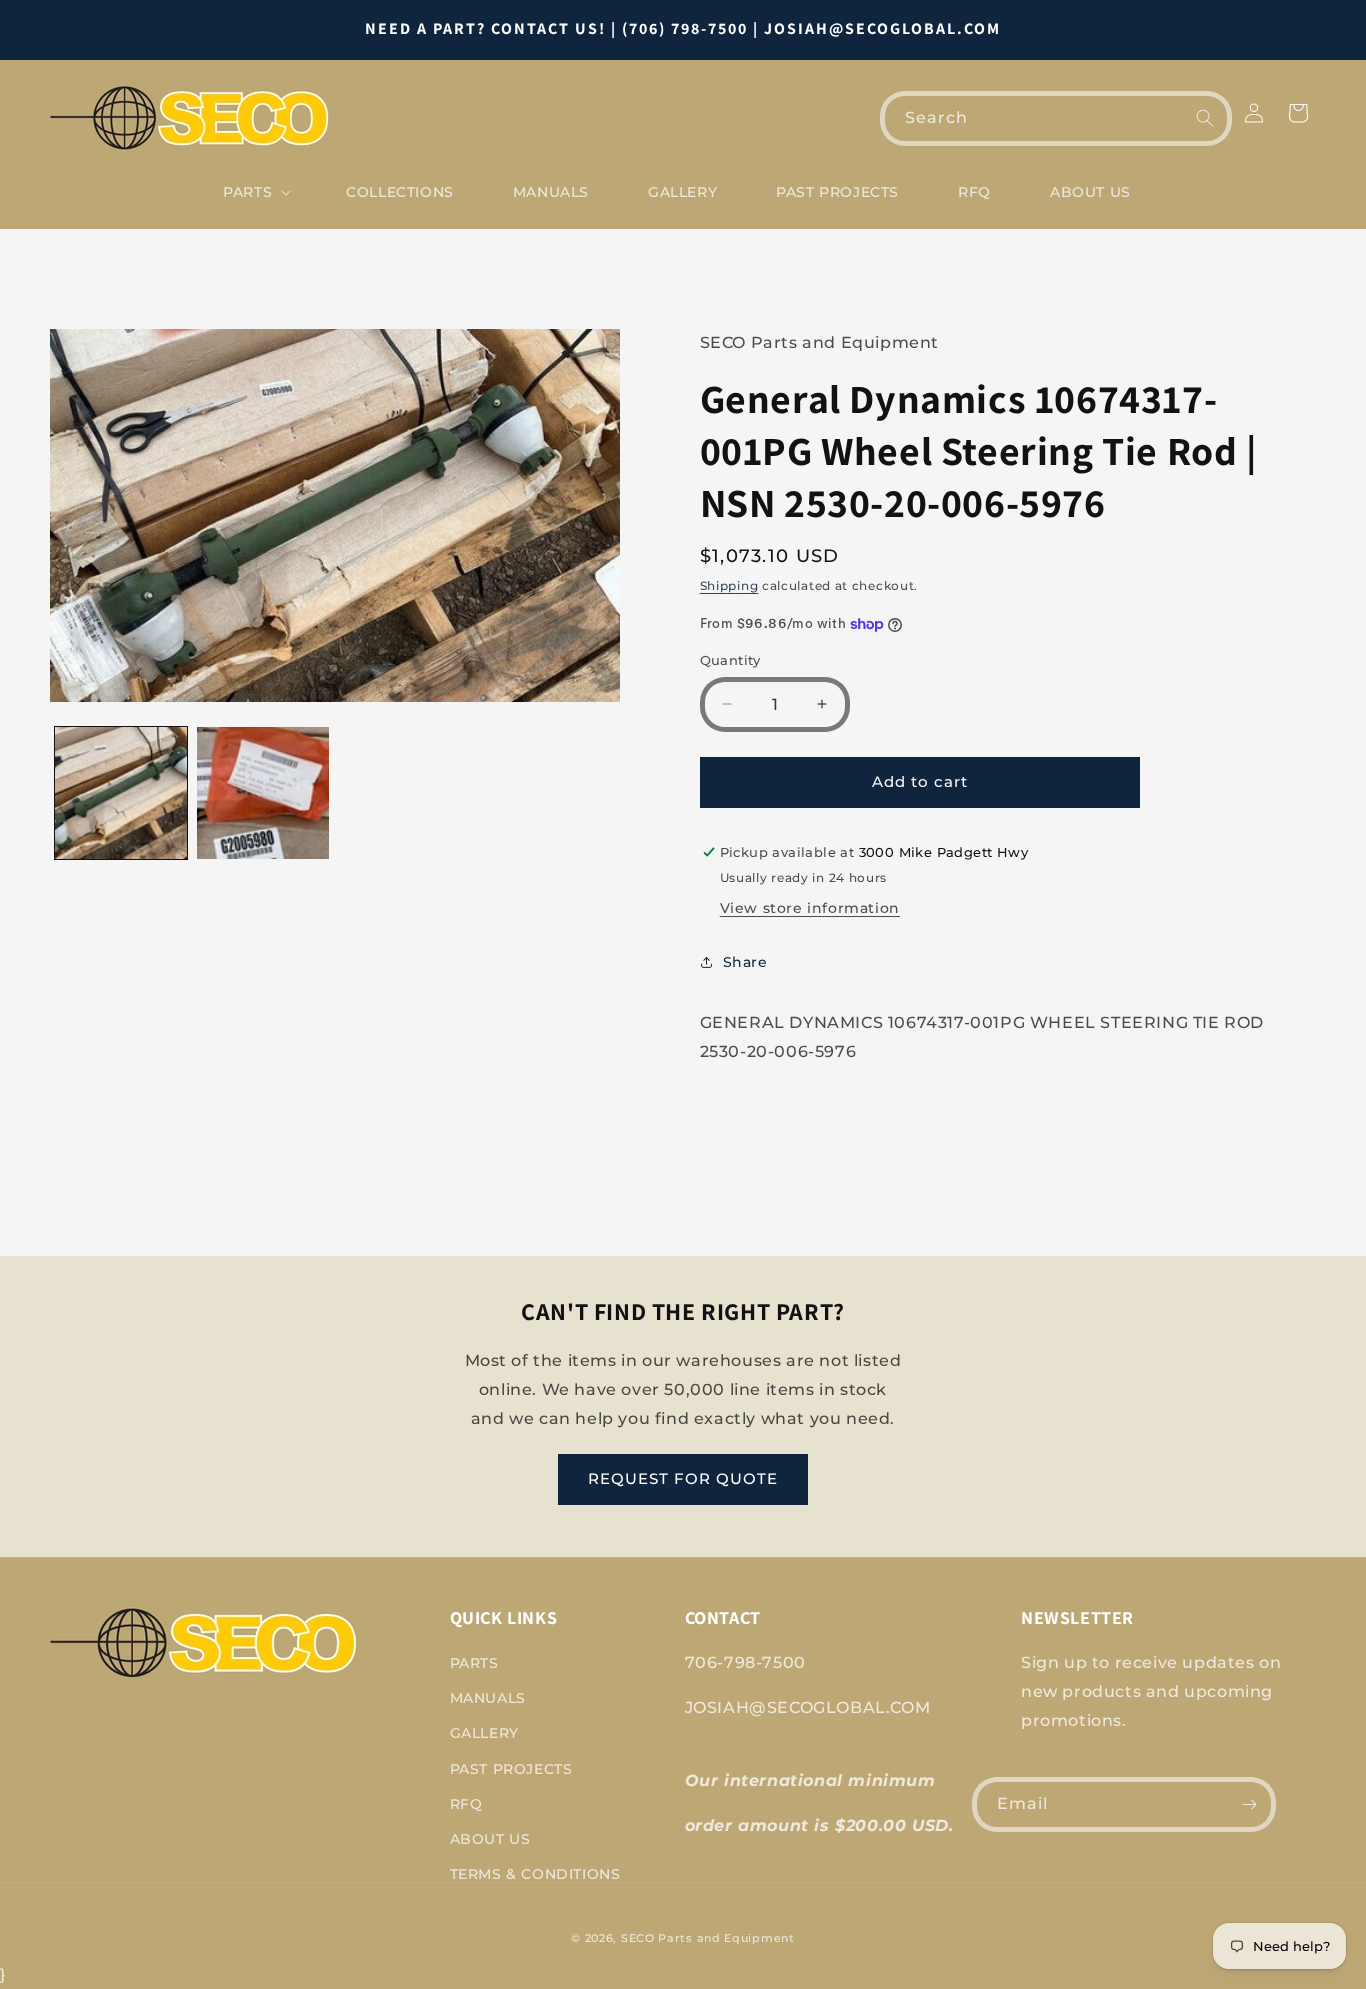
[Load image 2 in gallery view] (263, 793)
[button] (255, 192)
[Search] (1205, 118)
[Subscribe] (1249, 1804)
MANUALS (488, 1698)
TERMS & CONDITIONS (535, 1874)
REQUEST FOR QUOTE (683, 1478)
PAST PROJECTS (511, 1769)
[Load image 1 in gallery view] (121, 793)
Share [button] (745, 962)
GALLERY (484, 1733)
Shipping (729, 585)
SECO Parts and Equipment (708, 1938)
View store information (810, 908)
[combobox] (1056, 118)
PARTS (474, 1663)
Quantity (730, 660)
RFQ (466, 1804)
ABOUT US (490, 1839)
